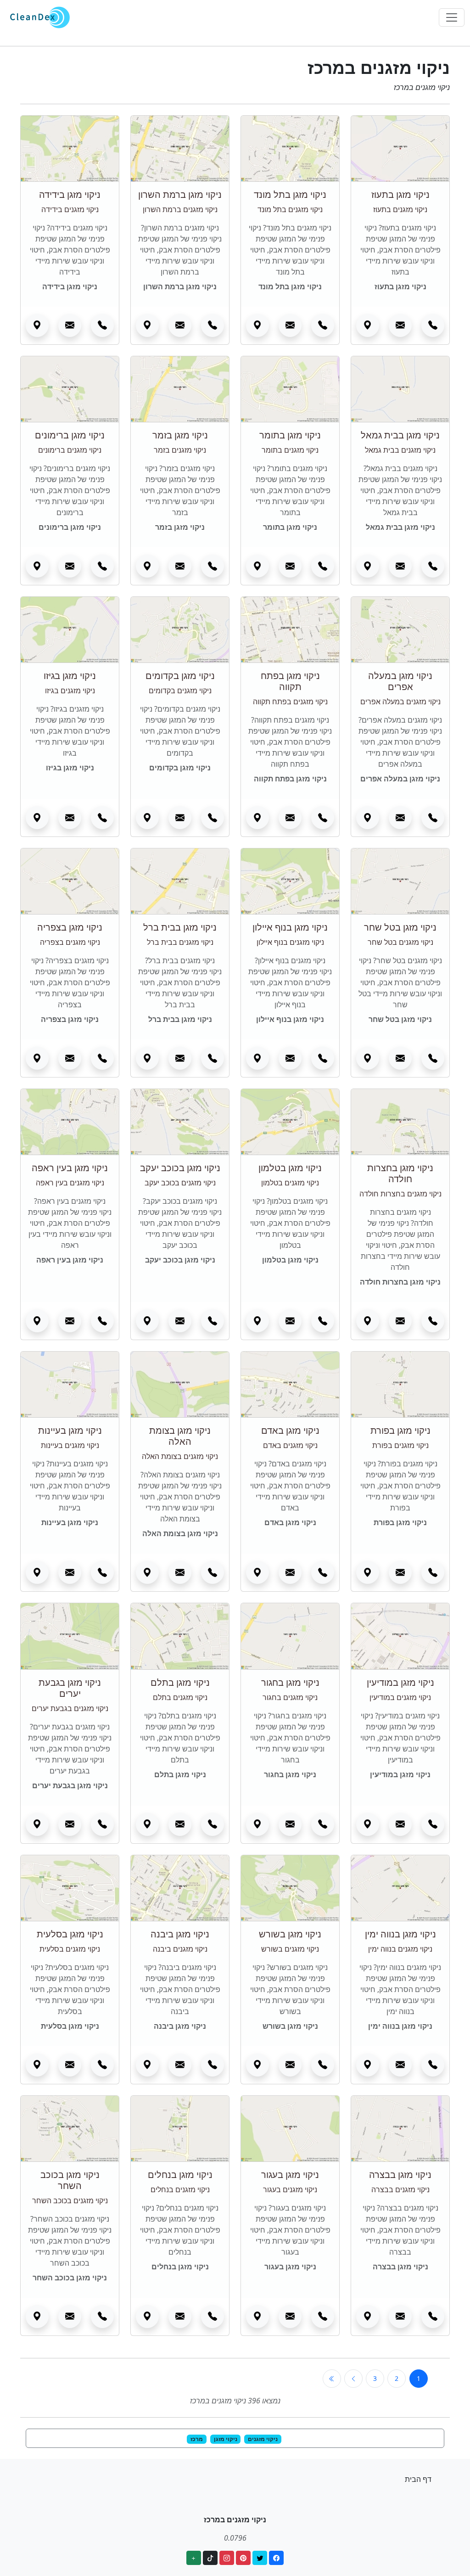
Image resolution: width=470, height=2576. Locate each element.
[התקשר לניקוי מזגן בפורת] (433, 1572)
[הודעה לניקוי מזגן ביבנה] (180, 2065)
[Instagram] (227, 2558)
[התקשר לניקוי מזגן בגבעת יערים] (102, 1824)
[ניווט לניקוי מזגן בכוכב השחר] (37, 2317)
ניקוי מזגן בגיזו (70, 676)
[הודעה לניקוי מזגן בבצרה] (400, 2317)
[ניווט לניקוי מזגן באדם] (257, 1572)
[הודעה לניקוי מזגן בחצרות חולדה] (400, 1321)
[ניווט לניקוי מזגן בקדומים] (147, 818)
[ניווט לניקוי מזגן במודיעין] (368, 1824)
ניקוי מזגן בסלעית (70, 1934)
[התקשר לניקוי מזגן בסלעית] (102, 2065)
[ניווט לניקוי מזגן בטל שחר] (368, 1058)
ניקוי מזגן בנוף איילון (290, 927)
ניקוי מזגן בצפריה (70, 927)
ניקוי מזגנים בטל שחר (400, 942)
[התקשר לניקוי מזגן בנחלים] (213, 2317)
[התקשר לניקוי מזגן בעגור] (323, 2317)
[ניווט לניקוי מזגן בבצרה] (368, 2317)
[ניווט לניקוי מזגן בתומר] (257, 566)
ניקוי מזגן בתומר (290, 435)
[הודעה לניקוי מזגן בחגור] (290, 1824)
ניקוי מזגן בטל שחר (400, 927)
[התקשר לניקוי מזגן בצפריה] (102, 1058)
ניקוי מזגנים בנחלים (180, 2189)
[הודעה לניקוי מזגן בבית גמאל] (400, 566)
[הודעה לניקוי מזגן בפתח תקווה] (290, 818)
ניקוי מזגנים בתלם (180, 1697)
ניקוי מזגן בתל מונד (290, 194)
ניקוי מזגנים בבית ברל (180, 942)
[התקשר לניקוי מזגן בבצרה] (433, 2317)
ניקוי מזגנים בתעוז (400, 209)
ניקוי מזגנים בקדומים (180, 690)
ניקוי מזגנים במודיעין (400, 1697)
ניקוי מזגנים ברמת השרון (180, 209)
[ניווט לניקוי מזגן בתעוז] (368, 326)
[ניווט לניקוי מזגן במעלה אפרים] (368, 818)
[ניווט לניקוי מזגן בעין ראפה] (37, 1321)
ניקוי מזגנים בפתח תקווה (290, 702)
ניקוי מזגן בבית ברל (180, 927)
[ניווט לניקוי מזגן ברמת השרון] (147, 326)
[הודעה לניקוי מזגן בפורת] (400, 1572)
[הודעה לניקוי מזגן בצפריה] (70, 1058)
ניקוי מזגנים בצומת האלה (180, 1456)
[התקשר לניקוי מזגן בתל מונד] (323, 326)
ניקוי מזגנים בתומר (290, 450)
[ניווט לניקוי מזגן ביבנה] (147, 2065)
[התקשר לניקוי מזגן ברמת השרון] (213, 326)
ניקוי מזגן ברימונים (70, 435)
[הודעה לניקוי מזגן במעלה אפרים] (400, 818)
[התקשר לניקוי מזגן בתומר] (323, 566)
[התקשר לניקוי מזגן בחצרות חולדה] (433, 1321)
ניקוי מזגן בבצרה (400, 2175)
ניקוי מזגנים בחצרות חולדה (400, 1194)
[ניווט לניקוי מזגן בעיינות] (37, 1572)
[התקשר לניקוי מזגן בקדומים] (213, 818)
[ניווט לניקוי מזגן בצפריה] (37, 1058)
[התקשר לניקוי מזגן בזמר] (213, 566)
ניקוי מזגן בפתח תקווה (290, 681)
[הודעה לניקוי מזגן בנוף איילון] (290, 1058)
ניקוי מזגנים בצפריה (70, 942)
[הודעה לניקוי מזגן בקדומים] (180, 818)
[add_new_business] (194, 2558)
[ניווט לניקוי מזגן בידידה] (37, 326)
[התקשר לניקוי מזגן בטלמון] (323, 1321)
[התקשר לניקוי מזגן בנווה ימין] (433, 2065)
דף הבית (418, 2479)
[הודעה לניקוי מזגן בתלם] (180, 1824)
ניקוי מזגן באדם (290, 1430)
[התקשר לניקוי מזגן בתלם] (213, 1824)
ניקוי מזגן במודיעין (400, 1682)
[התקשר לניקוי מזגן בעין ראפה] (102, 1321)
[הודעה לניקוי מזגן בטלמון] (290, 1321)
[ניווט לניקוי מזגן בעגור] (257, 2317)
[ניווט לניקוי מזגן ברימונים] (37, 566)
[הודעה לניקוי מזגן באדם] (290, 1572)
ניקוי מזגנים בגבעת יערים (70, 1708)
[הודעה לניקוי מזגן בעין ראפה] (70, 1321)
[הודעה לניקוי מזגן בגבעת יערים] (70, 1824)
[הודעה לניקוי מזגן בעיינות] (70, 1572)
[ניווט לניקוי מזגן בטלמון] (257, 1321)
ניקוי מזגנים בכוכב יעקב (180, 1183)
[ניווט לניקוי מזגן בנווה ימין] (368, 2065)
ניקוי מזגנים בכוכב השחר (70, 2200)
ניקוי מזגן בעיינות (70, 1430)
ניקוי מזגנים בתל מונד (290, 209)
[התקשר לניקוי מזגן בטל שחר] (433, 1058)
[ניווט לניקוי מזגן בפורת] (368, 1572)
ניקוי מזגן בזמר (180, 435)
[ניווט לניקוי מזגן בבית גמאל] (368, 566)
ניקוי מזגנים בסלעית (70, 1949)
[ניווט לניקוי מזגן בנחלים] (147, 2317)
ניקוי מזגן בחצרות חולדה (400, 1173)
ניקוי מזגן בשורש (290, 1934)
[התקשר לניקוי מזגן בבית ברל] (213, 1058)
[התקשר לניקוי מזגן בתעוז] (433, 326)
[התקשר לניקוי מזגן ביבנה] (213, 2065)
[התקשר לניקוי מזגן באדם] (323, 1572)
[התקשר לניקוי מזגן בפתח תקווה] (323, 818)
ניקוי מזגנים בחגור (290, 1697)
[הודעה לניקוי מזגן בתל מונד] (290, 326)
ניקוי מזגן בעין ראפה (70, 1168)
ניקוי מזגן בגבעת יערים (70, 1688)
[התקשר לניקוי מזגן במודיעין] (433, 1824)
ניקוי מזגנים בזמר (180, 450)
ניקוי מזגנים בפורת (400, 1445)
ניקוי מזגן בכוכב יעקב (180, 1168)
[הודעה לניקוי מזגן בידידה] (70, 326)
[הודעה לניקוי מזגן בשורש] (290, 2065)
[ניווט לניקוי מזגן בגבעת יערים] (37, 1824)
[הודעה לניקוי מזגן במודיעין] (400, 1824)
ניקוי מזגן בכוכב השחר (70, 2180)
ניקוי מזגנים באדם (290, 1445)
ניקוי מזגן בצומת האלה (180, 1436)
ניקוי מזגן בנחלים (180, 2175)
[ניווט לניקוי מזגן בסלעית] (37, 2065)
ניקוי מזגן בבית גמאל (400, 435)
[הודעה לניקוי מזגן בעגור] (290, 2317)
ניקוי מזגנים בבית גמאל (400, 450)
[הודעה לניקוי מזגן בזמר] (180, 566)
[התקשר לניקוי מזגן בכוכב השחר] (102, 2317)
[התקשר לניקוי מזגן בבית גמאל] (433, 566)
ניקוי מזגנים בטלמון (290, 1183)
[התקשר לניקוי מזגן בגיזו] (102, 818)
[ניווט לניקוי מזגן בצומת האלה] (147, 1572)
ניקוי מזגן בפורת (400, 1430)
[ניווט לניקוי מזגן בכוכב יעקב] (147, 1321)
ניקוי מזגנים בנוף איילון (290, 942)
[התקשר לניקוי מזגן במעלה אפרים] (433, 818)
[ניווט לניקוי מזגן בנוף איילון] (257, 1058)
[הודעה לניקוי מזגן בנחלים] (180, 2317)
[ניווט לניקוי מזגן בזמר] (147, 566)
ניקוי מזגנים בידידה (70, 209)
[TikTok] (210, 2558)
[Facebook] (276, 2558)
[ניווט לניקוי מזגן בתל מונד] (257, 326)
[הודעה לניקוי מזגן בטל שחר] (400, 1058)
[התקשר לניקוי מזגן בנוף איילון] (323, 1058)
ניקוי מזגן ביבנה (180, 1934)
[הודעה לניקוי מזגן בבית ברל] (180, 1058)
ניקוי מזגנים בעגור (290, 2189)
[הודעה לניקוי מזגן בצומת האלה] (180, 1572)
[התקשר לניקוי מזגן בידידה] (102, 326)
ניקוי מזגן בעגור (290, 2175)
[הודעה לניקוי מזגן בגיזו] (70, 818)
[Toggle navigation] (452, 17)
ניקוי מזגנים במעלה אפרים (400, 702)
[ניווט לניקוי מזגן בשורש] (257, 2065)
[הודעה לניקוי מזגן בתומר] (290, 566)
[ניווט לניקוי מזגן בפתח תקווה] (257, 818)
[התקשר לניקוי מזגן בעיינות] (102, 1572)
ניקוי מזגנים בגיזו (70, 690)
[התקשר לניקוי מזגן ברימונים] (102, 566)
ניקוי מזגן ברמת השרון (180, 194)
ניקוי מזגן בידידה (70, 194)
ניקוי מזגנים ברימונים (70, 450)
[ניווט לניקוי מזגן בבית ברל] (147, 1058)
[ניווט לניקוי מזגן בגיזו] (37, 818)
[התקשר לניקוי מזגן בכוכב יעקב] (213, 1321)
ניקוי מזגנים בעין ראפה (70, 1183)
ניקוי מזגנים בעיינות (70, 1445)
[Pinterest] (243, 2558)
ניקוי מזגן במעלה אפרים (400, 681)
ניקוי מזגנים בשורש (290, 1949)
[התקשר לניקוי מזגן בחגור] (323, 1824)
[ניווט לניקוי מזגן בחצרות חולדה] (368, 1321)
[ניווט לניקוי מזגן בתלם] (147, 1824)
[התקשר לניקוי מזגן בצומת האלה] (213, 1572)
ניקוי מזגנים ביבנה (180, 1949)
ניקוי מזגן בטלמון (290, 1168)
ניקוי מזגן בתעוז (400, 194)
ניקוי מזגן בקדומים (180, 676)
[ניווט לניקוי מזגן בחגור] (257, 1824)
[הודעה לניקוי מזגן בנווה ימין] (400, 2065)
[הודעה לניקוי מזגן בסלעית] (70, 2065)
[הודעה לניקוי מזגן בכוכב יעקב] (180, 1321)
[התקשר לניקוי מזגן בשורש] (323, 2065)
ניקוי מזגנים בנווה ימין (400, 1949)
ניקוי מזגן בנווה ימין (400, 1934)
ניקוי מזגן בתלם (180, 1682)
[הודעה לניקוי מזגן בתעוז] (400, 326)
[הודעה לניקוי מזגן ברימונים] (70, 566)
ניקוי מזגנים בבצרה (400, 2189)
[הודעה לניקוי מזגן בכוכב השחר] (70, 2317)
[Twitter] (260, 2558)
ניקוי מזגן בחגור (290, 1682)
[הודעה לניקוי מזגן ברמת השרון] (180, 326)
